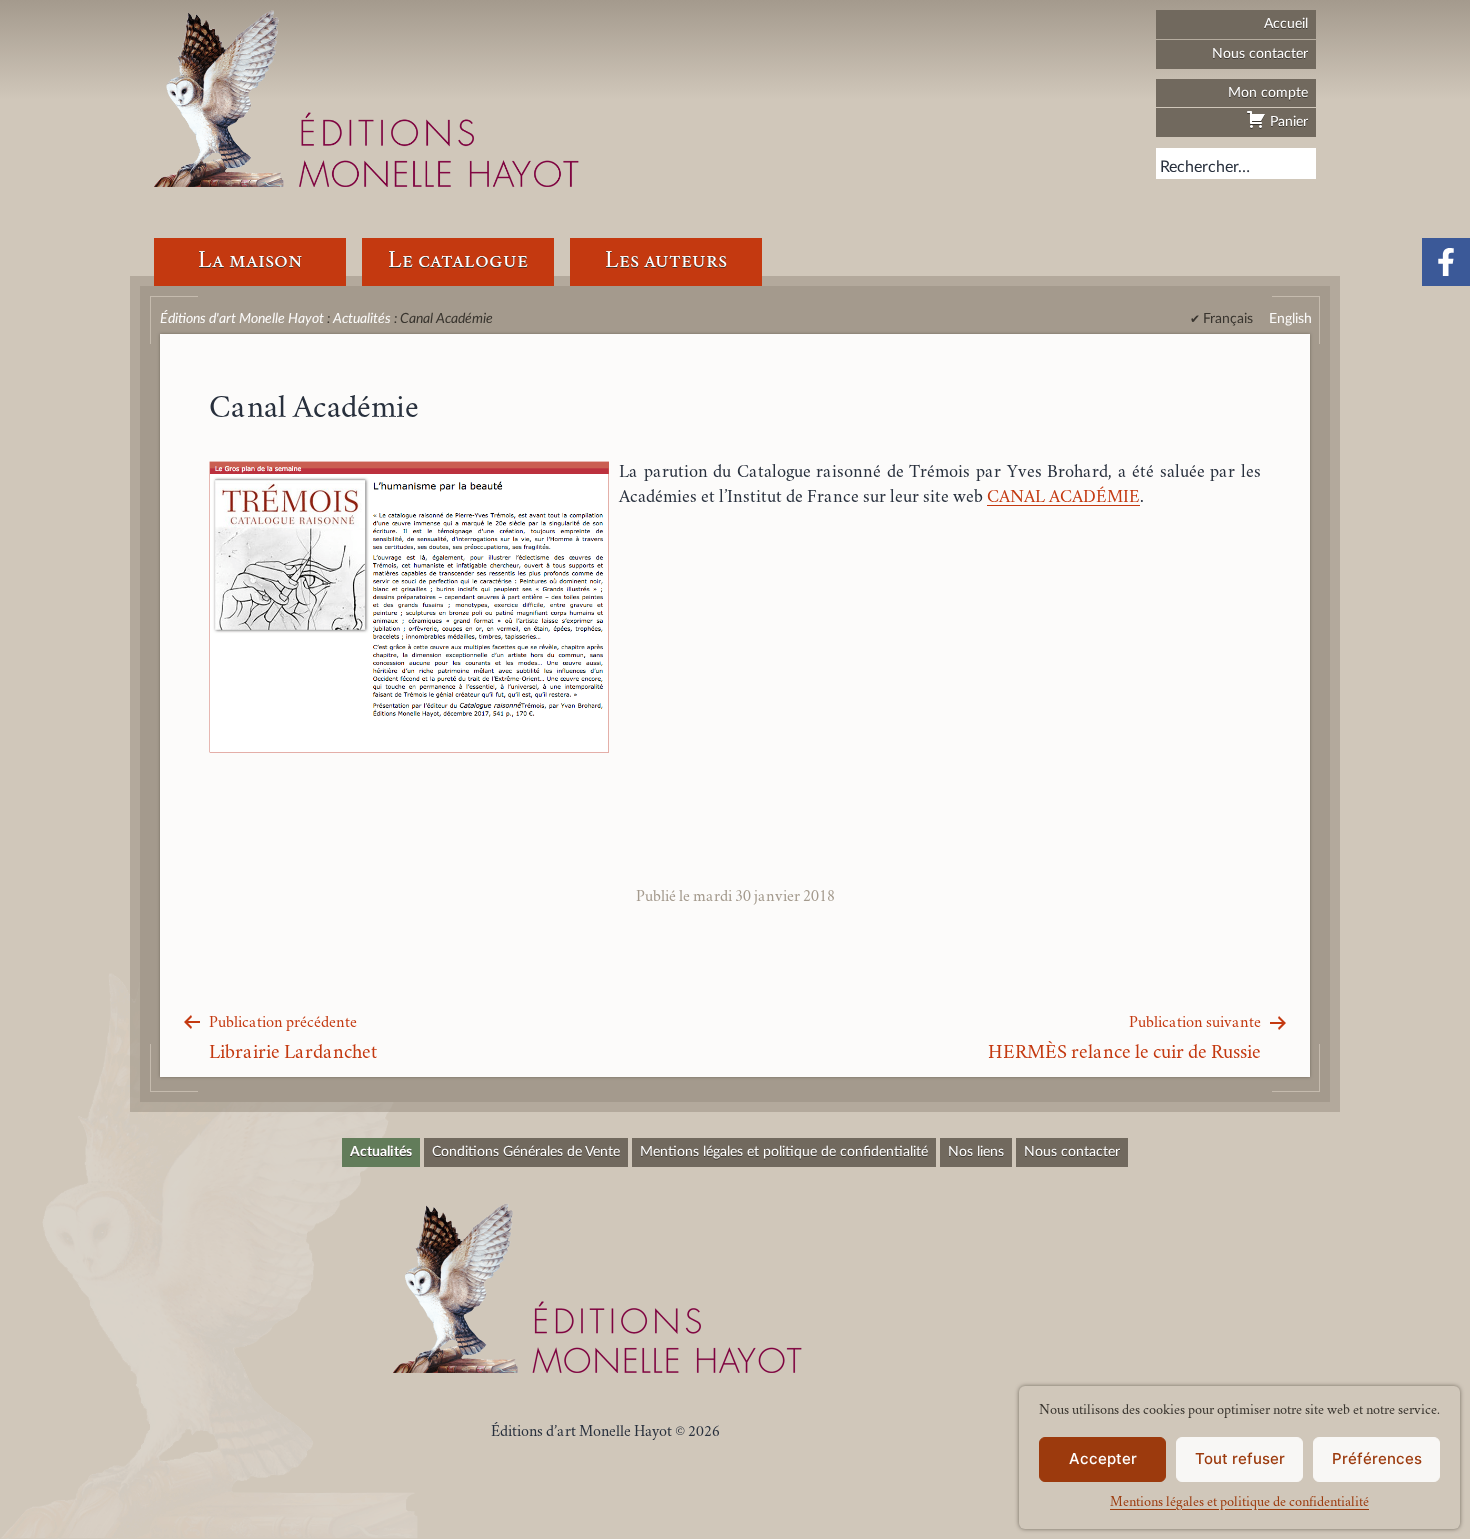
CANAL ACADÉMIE (1063, 498)
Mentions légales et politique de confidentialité (1239, 1503)
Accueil (1286, 23)
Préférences (1377, 1458)
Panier (1287, 121)
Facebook (1446, 262)
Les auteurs (666, 261)
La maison (250, 261)
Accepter (1103, 1458)
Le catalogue (458, 261)
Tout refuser (1240, 1458)
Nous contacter (1260, 53)
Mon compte (1268, 92)
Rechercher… (1205, 167)
